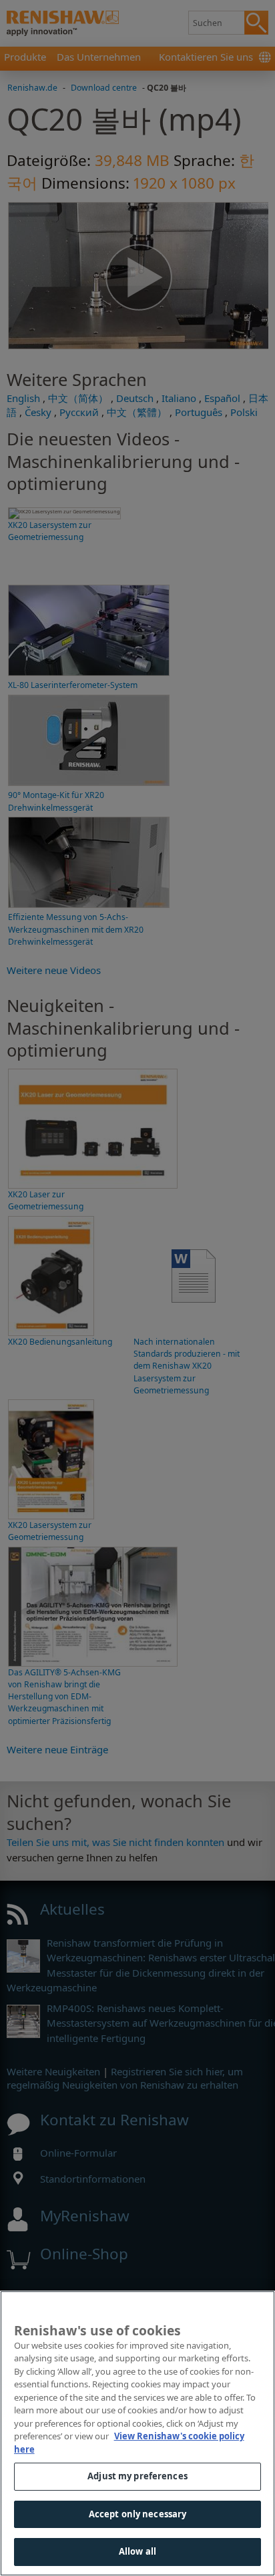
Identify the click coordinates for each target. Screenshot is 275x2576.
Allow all (137, 2551)
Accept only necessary (138, 2514)
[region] (137, 2433)
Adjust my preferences (137, 2476)
